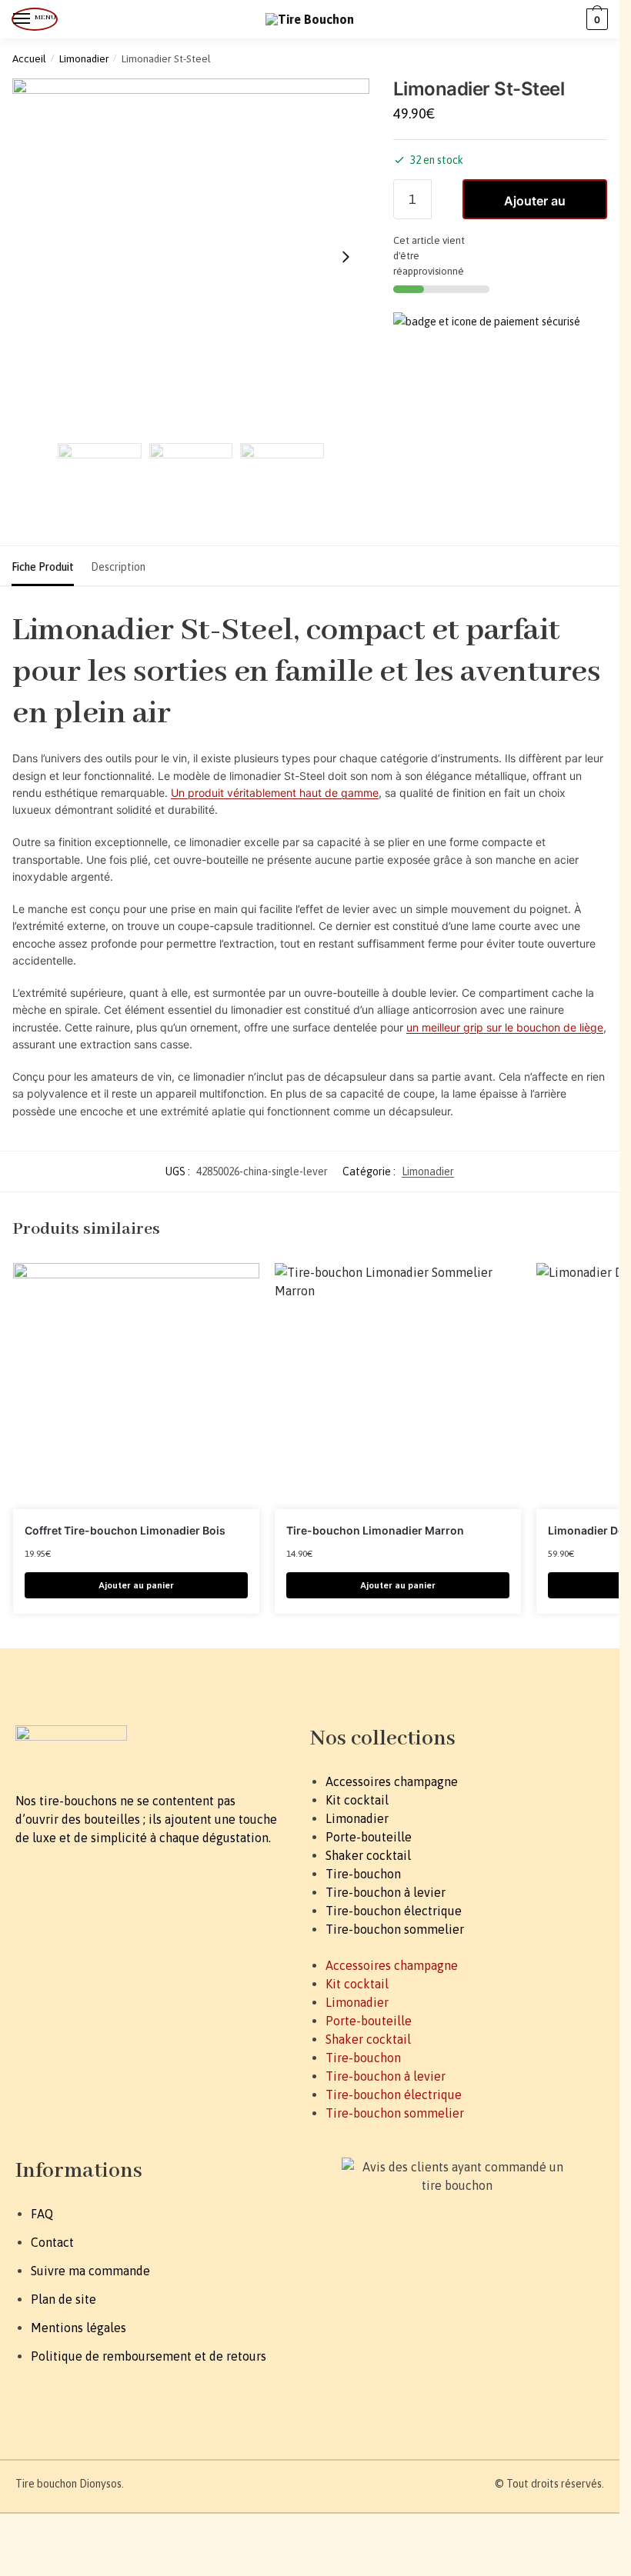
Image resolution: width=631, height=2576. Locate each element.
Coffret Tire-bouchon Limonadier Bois (125, 1530)
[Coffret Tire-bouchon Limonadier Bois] (136, 1386)
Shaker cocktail (368, 1855)
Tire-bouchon (363, 1874)
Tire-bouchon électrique (394, 1911)
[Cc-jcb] (442, 2264)
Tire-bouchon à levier (386, 1892)
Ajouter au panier (535, 206)
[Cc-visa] (324, 2264)
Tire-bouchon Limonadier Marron (375, 1530)
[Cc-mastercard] (363, 2264)
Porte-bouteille (369, 1837)
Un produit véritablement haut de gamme (275, 793)
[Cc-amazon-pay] (402, 2264)
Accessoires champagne (392, 1781)
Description (118, 567)
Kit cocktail (357, 1800)
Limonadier (84, 58)
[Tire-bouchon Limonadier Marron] (398, 1386)
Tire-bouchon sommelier (395, 1929)
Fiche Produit (43, 567)
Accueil (29, 58)
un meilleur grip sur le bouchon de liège (505, 1027)
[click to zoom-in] (191, 257)
